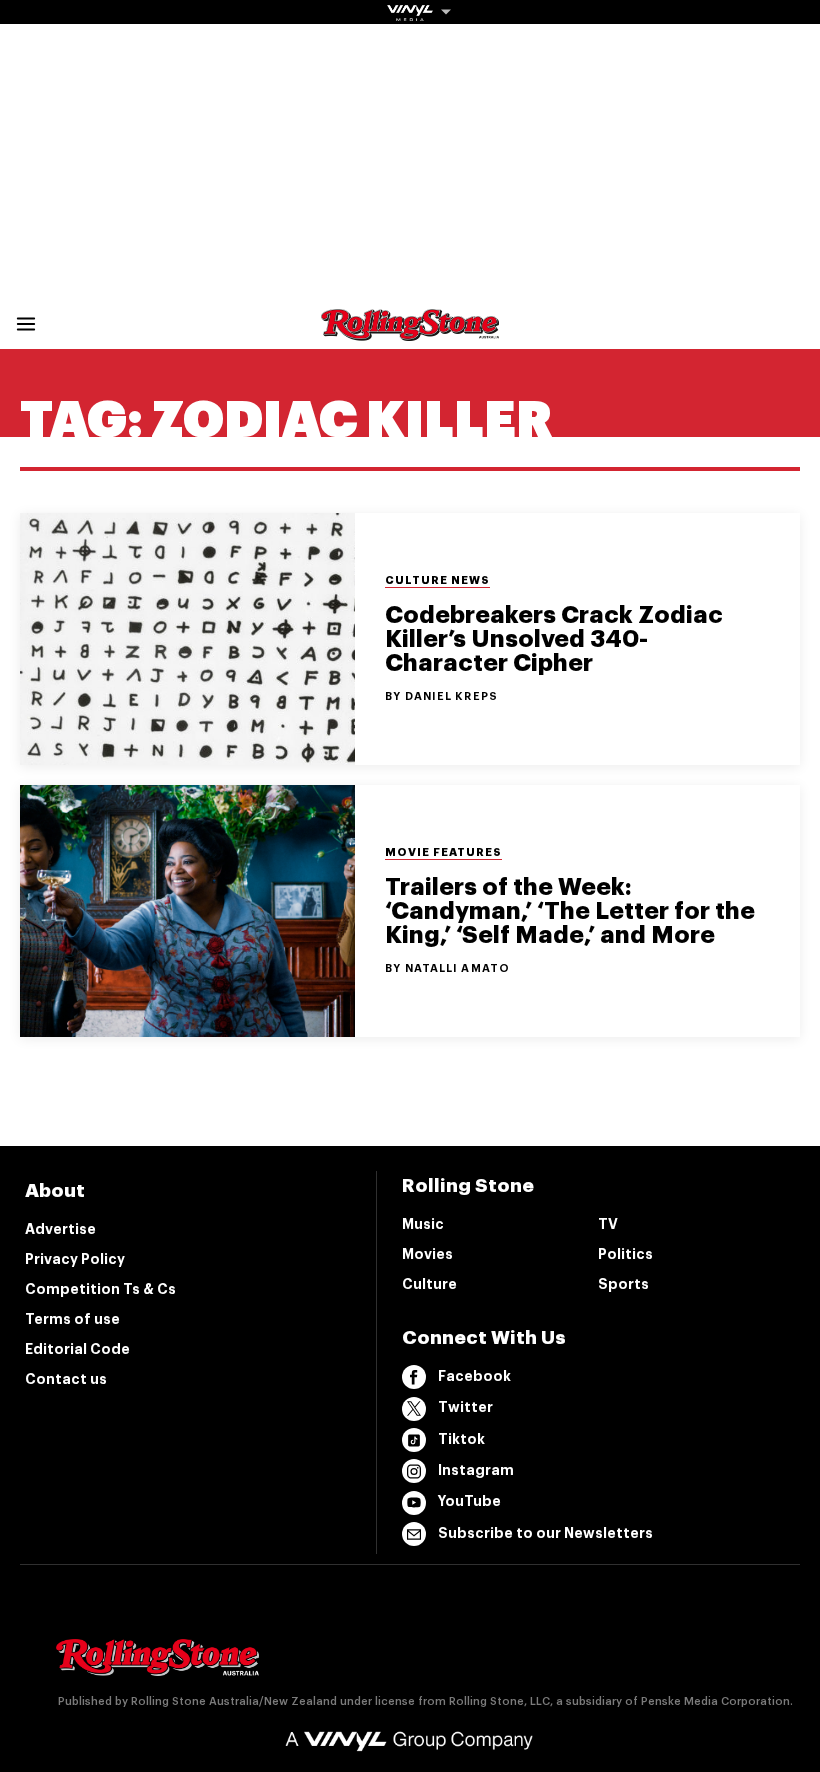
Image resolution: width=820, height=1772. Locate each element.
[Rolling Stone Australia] (410, 331)
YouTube (469, 1501)
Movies (427, 1254)
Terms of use (72, 1319)
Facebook (474, 1376)
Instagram (476, 1470)
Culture (429, 1284)
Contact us (66, 1379)
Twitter (465, 1407)
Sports (623, 1284)
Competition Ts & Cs (100, 1289)
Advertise (60, 1229)
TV (608, 1224)
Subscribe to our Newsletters (545, 1533)
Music (423, 1224)
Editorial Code (77, 1349)
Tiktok (461, 1439)
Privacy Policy (75, 1259)
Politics (625, 1254)
